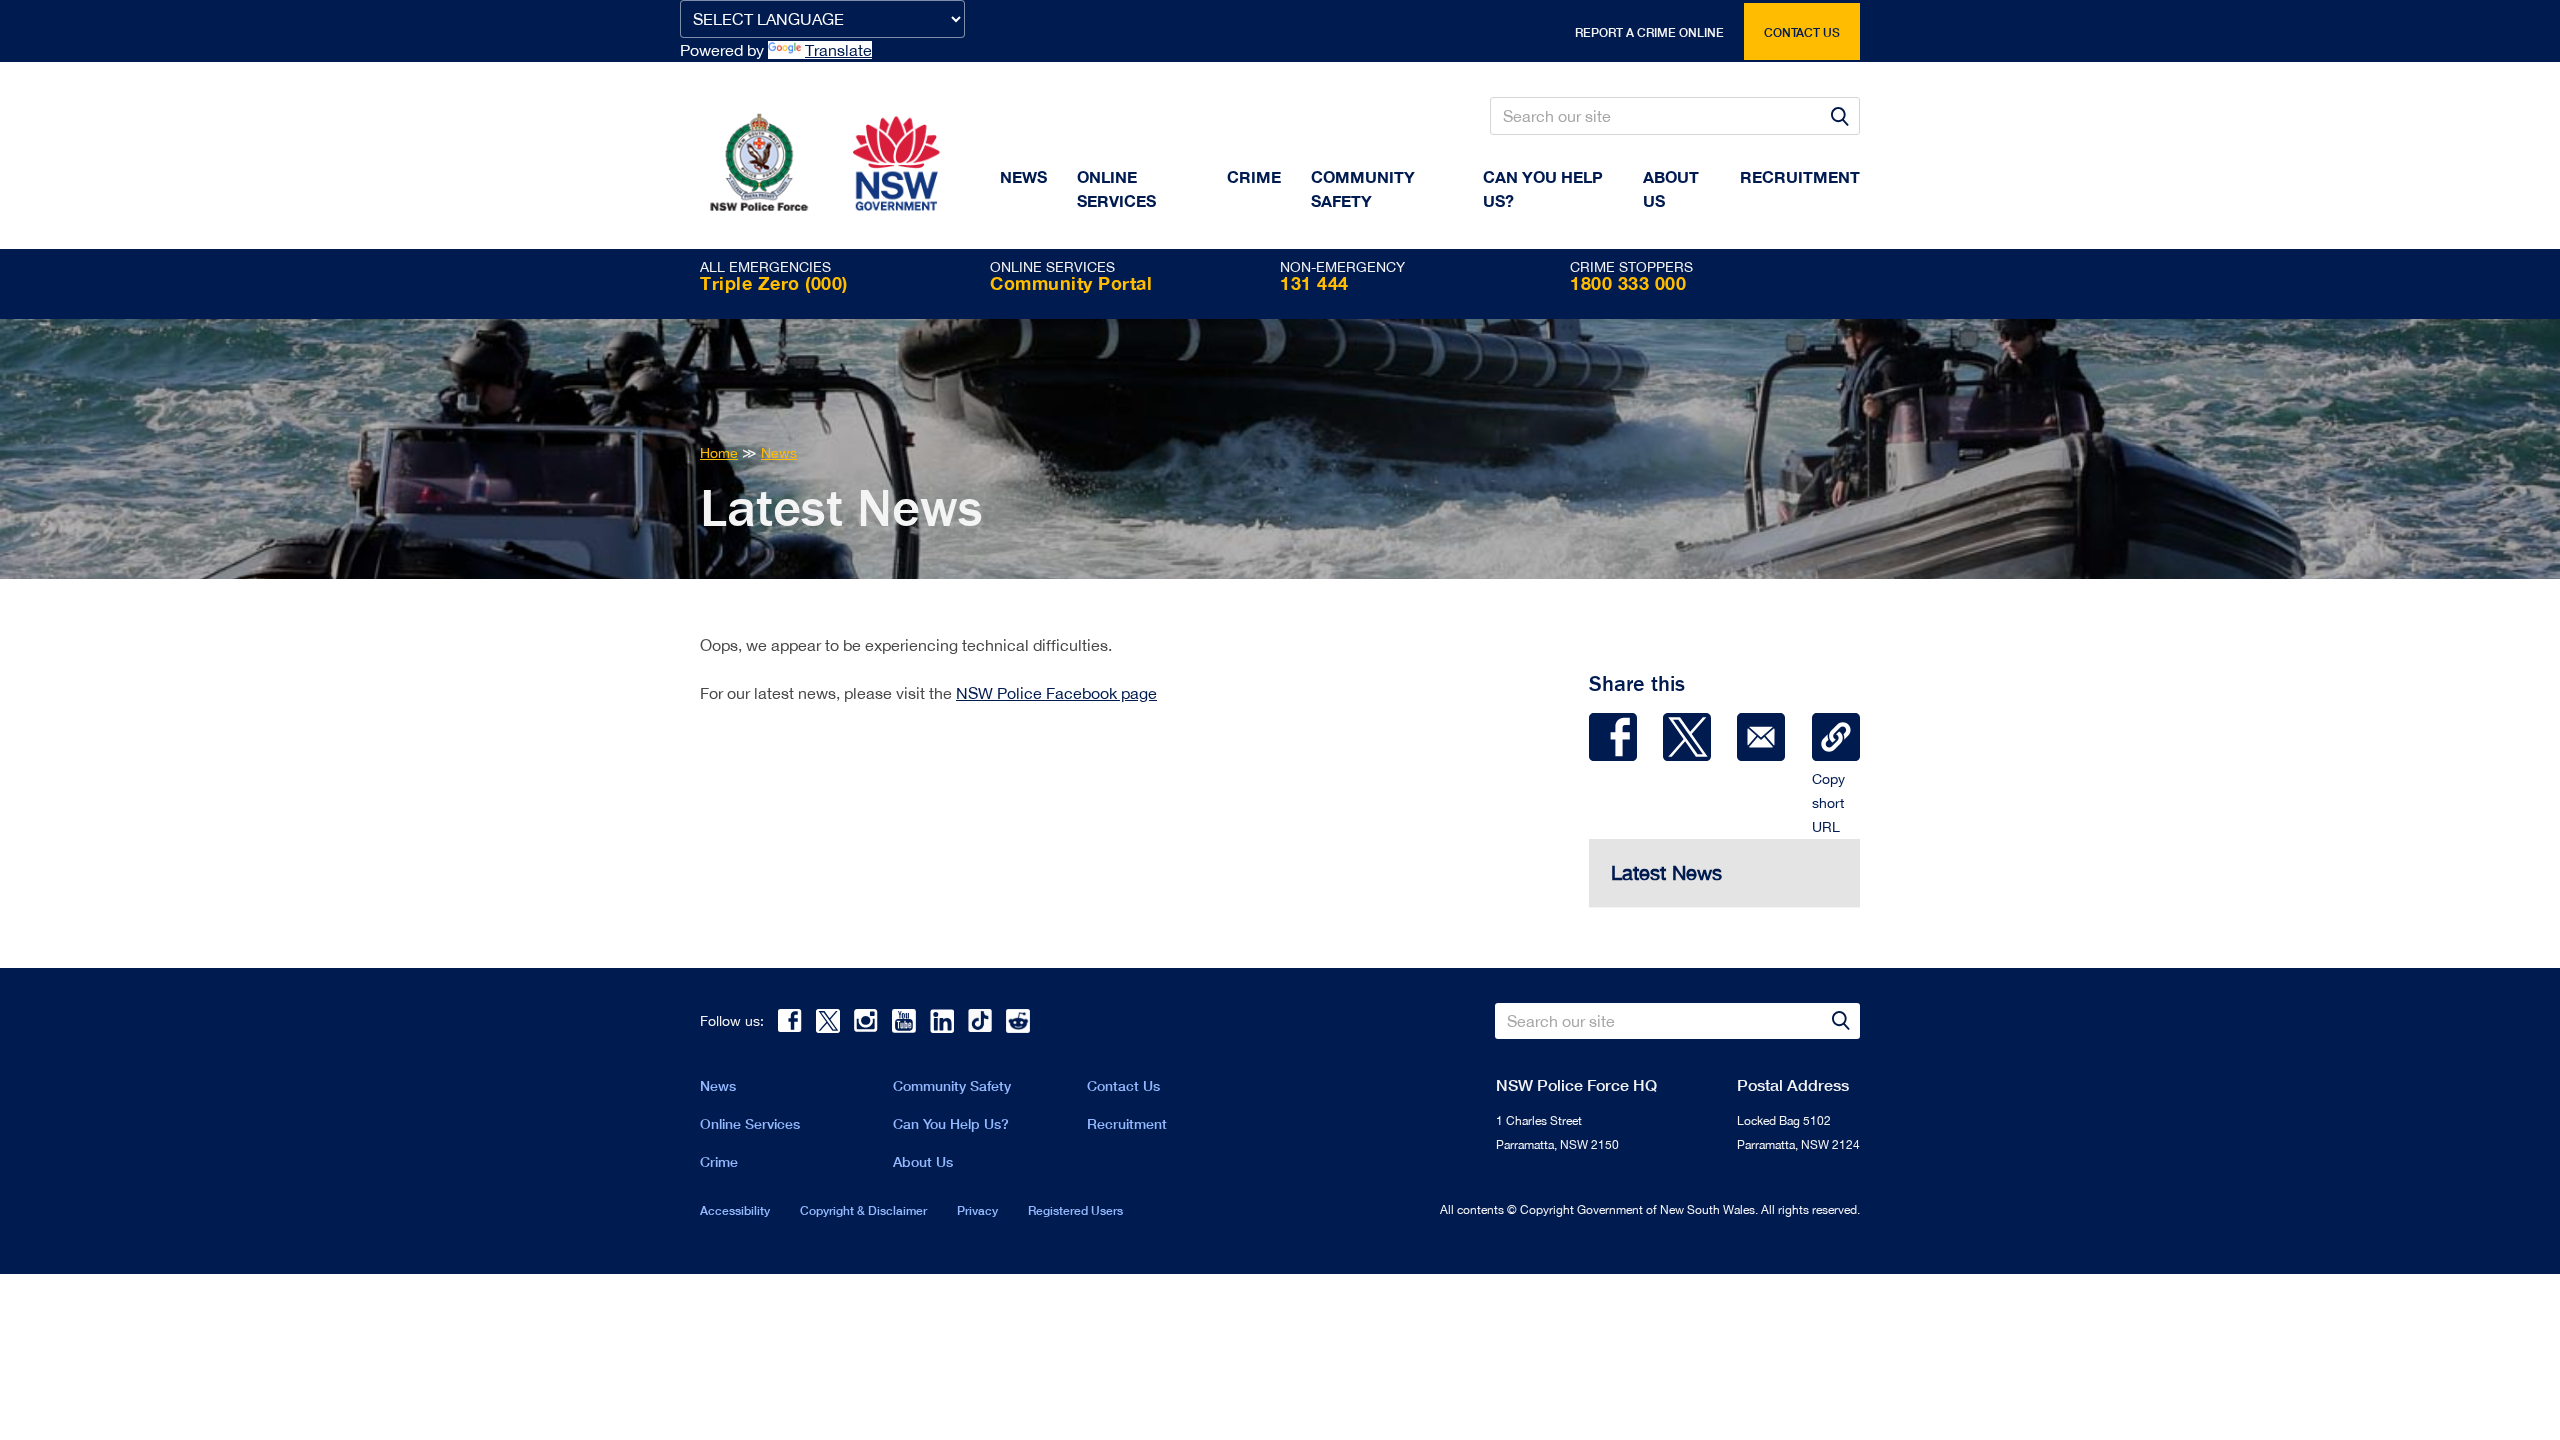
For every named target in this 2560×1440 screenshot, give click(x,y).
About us (1671, 188)
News (1023, 176)
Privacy (977, 1210)
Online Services (1116, 188)
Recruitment (1800, 176)
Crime (1254, 176)
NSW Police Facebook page (1056, 693)
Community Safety (1363, 188)
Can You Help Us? (1543, 188)
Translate (838, 50)
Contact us (1802, 32)
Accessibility (735, 1210)
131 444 (1314, 283)
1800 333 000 (1628, 283)
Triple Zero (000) (774, 283)
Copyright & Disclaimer (863, 1210)
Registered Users (1075, 1210)
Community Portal (1071, 283)
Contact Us (1123, 1085)
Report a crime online (1649, 32)
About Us (923, 1161)
